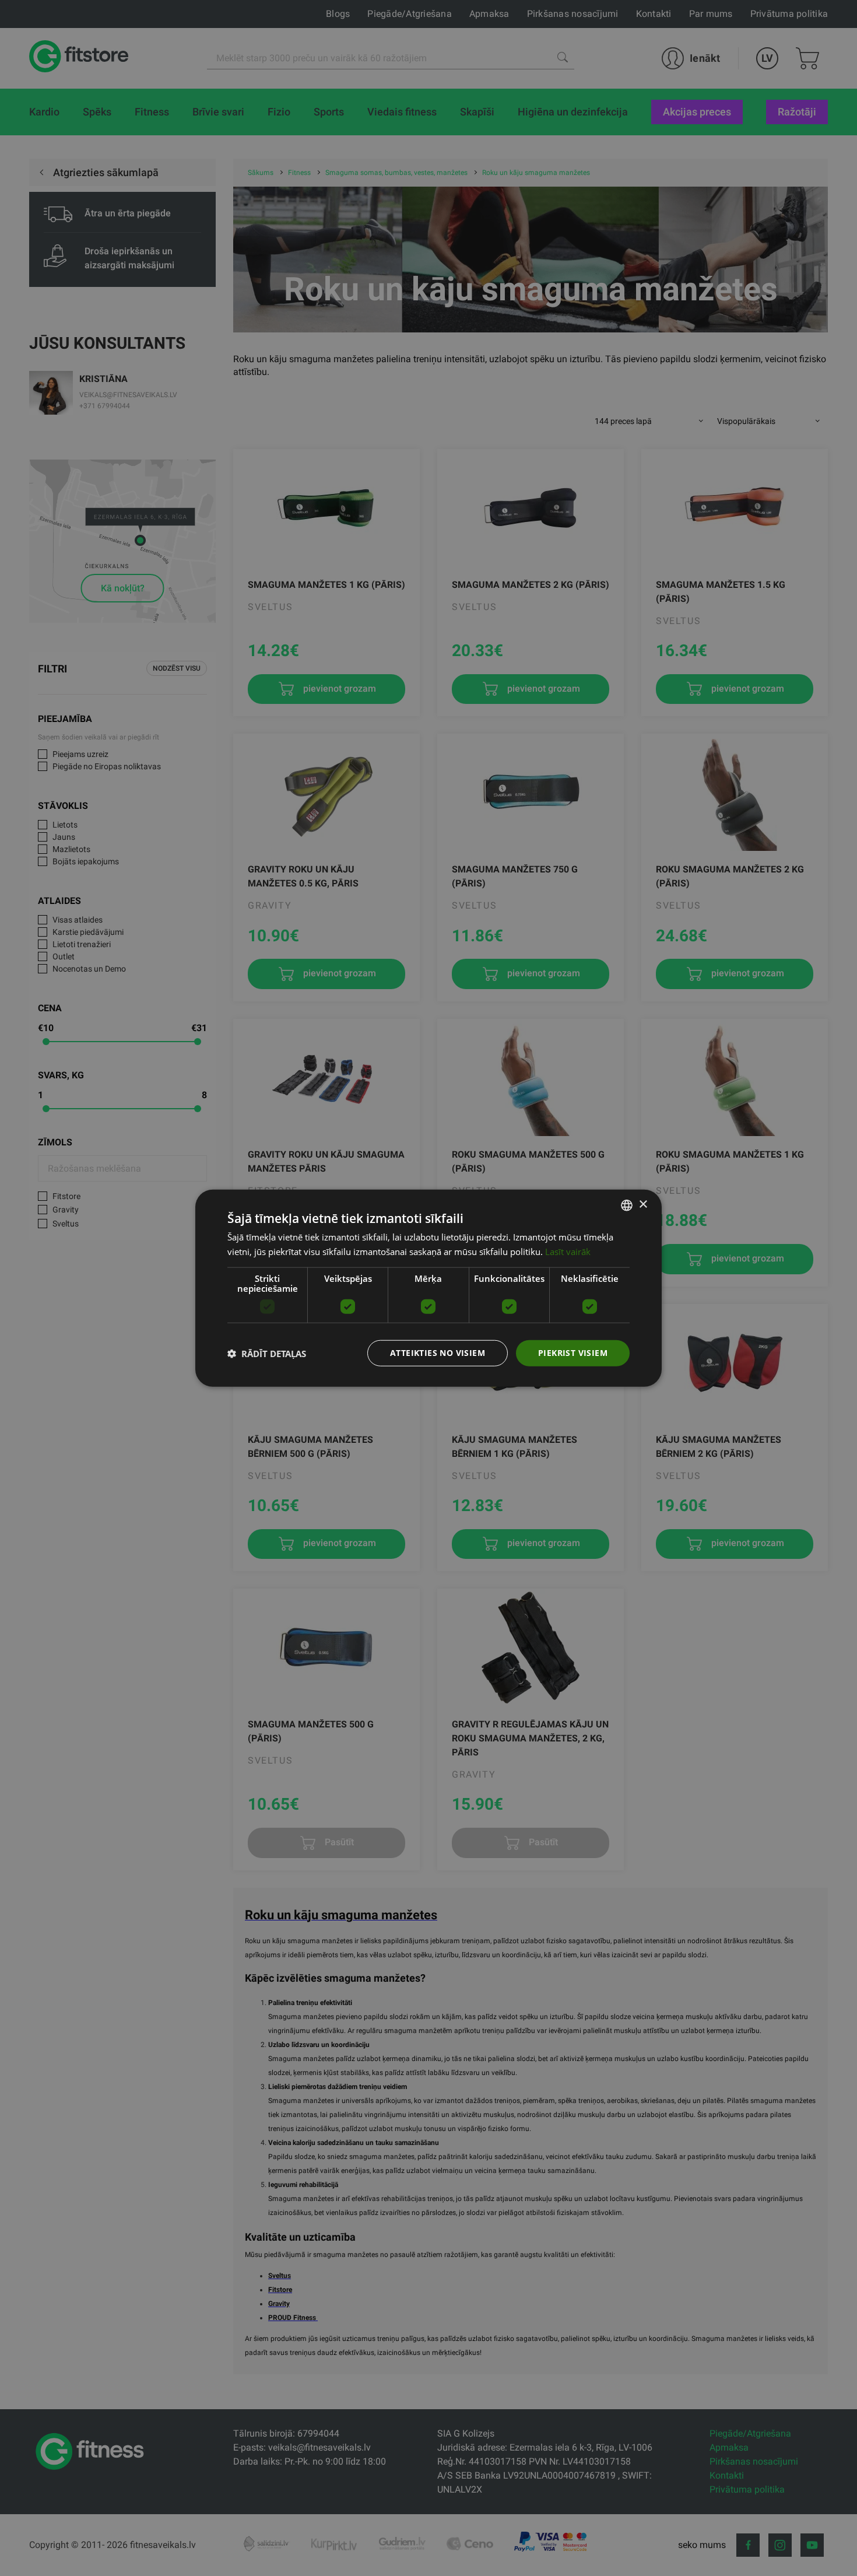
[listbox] (627, 1205)
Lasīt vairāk (568, 1251)
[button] (267, 1353)
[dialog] (428, 1288)
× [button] (643, 1205)
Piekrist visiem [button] (573, 1353)
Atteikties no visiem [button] (438, 1353)
